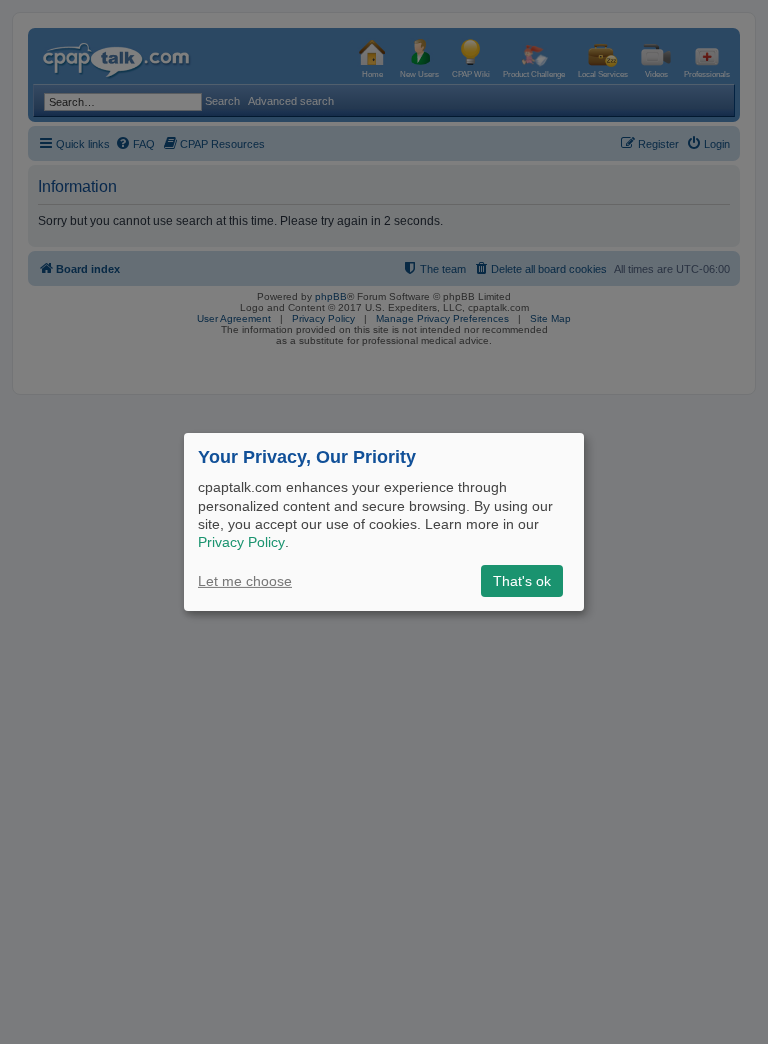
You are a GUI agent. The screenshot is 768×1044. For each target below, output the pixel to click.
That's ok (522, 581)
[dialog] (384, 522)
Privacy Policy (241, 542)
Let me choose (245, 581)
